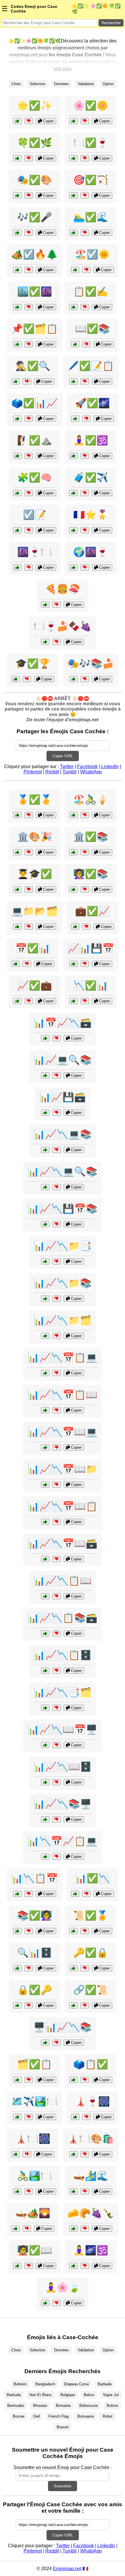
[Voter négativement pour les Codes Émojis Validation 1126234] (85, 1931)
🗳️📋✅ (91, 2064)
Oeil (36, 2416)
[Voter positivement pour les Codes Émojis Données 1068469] (45, 1075)
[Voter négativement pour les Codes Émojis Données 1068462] (29, 1968)
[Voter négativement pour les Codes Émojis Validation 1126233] (27, 679)
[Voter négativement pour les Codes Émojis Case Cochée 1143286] (29, 456)
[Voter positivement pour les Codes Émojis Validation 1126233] (16, 679)
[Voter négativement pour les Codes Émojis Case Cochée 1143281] (29, 233)
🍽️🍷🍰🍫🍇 (63, 626)
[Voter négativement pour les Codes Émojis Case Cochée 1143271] (86, 270)
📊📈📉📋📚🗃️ (63, 1618)
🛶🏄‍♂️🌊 (91, 2176)
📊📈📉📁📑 (63, 1246)
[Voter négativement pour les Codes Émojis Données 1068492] (57, 1745)
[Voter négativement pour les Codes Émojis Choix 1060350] (85, 679)
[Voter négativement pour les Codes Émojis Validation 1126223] (29, 2005)
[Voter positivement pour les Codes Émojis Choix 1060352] (17, 2117)
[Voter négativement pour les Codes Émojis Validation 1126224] (29, 815)
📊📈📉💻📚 (63, 1134)
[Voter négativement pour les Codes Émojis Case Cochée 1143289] (29, 493)
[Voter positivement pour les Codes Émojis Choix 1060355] (45, 605)
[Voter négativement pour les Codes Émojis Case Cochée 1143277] (86, 344)
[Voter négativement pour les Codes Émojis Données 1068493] (57, 1261)
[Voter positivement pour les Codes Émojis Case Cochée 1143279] (17, 307)
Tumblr (70, 772)
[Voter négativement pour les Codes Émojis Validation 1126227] (85, 2005)
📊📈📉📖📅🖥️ (63, 1729)
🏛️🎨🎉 (35, 837)
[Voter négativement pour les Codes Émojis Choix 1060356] (86, 2117)
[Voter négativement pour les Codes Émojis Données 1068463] (57, 2043)
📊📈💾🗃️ (63, 1097)
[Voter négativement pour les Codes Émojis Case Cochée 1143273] (86, 419)
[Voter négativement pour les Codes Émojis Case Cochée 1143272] (29, 419)
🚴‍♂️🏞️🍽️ (35, 2176)
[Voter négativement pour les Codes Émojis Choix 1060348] (85, 2154)
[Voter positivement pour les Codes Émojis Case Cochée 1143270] (73, 307)
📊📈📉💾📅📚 (63, 1209)
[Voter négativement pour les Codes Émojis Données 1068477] (57, 1336)
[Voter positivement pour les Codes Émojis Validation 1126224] (17, 815)
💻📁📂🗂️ (35, 911)
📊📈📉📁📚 (63, 1283)
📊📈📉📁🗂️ (63, 1320)
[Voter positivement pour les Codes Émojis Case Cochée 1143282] (17, 121)
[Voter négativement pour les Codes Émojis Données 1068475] (57, 1187)
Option (108, 84)
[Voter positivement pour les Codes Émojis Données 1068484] (45, 1224)
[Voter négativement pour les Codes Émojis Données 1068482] (57, 1596)
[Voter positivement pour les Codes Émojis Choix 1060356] (75, 2117)
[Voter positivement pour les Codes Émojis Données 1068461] (45, 1038)
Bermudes (16, 2406)
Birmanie (63, 2406)
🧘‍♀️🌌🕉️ (91, 2250)
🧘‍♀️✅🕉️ (91, 440)
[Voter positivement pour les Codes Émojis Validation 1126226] (73, 1001)
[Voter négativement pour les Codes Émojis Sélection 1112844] (85, 2191)
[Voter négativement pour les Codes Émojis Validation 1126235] (29, 1001)
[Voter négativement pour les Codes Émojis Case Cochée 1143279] (29, 307)
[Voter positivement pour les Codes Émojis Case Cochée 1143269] (17, 530)
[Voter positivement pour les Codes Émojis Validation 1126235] (17, 1001)
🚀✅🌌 (92, 403)
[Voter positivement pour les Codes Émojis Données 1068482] (45, 1596)
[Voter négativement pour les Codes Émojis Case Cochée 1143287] (85, 233)
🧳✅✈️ (91, 477)
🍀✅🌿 (35, 143)
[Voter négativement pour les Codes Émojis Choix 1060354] (85, 567)
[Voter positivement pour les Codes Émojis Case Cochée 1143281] (17, 233)
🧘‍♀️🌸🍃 (63, 2287)
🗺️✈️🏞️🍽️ (35, 2101)
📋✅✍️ (91, 291)
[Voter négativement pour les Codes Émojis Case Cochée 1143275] (29, 344)
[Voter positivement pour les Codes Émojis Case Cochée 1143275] (17, 344)
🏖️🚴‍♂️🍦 (91, 799)
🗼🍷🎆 (92, 2101)
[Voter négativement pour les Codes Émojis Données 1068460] (29, 927)
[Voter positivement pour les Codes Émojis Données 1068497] (45, 1633)
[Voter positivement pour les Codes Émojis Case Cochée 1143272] (17, 419)
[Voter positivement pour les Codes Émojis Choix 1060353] (16, 2229)
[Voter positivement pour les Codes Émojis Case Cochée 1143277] (75, 344)
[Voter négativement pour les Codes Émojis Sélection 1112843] (57, 2303)
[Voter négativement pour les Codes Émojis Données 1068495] (57, 1150)
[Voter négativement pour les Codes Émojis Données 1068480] (57, 1559)
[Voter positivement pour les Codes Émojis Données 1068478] (45, 1373)
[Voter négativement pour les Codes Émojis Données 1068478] (57, 1373)
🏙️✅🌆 (35, 291)
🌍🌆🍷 (91, 552)
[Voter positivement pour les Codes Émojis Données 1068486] (45, 1299)
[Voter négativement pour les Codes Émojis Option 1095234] (29, 2191)
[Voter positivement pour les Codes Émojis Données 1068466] (45, 1857)
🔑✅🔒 (91, 1953)
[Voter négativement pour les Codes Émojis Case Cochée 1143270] (85, 307)
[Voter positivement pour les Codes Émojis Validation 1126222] (73, 889)
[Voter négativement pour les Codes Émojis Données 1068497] (57, 1633)
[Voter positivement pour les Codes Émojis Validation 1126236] (17, 1931)
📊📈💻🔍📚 (63, 1060)
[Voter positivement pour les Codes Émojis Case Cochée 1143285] (17, 158)
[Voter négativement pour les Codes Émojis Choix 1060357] (57, 642)
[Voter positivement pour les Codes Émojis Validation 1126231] (73, 1968)
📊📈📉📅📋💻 (63, 1357)
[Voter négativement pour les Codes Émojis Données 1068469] (57, 1075)
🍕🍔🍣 (63, 589)
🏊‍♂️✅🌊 (91, 217)
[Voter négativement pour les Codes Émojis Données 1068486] (57, 1299)
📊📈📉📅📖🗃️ (63, 1543)
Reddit (52, 772)
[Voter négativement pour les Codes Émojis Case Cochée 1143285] (29, 158)
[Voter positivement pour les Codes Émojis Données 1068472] (45, 1782)
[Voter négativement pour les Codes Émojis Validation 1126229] (86, 1894)
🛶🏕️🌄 (33, 2213)
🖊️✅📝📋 (91, 366)
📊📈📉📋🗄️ (63, 1655)
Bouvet (63, 2427)
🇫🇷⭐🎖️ (91, 515)
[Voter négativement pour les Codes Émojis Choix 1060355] (57, 605)
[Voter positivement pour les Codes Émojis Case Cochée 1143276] (17, 270)
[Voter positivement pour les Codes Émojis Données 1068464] (45, 1113)
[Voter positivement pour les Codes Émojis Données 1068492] (45, 1745)
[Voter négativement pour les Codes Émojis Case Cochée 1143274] (85, 195)
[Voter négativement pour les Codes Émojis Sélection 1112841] (85, 530)
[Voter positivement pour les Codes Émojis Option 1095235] (17, 852)
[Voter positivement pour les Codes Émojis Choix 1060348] (73, 2154)
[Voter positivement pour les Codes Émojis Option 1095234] (17, 2191)
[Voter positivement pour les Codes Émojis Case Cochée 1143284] (73, 121)
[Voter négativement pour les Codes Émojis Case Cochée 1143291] (29, 195)
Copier (48, 121)
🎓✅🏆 (33, 663)
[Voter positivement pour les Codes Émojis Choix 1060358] (17, 567)
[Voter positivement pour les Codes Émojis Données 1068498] (45, 1522)
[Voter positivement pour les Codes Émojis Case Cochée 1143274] (73, 195)
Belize (89, 2395)
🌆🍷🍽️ (35, 552)
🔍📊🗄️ (35, 1953)
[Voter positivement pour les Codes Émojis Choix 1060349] (73, 815)
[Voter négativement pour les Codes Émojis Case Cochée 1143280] (85, 158)
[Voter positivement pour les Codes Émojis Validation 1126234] (73, 1931)
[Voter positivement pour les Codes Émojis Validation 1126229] (75, 1894)
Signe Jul (111, 2395)
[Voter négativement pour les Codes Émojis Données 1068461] (57, 1038)
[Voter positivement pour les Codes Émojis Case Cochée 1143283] (73, 493)
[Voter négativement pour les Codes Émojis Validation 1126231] (85, 1968)
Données (61, 84)
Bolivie (112, 2406)
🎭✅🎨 (35, 180)
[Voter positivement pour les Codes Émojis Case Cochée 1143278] (73, 381)
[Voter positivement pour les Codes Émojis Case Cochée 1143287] (73, 233)
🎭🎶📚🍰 (91, 663)
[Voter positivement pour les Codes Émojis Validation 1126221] (17, 889)
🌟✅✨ (35, 105)
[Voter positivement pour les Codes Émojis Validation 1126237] (17, 2080)
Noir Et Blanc (41, 2395)
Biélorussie (89, 2406)
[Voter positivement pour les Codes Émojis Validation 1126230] (17, 2266)
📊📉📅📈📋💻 (63, 1841)
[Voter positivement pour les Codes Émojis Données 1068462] (17, 1968)
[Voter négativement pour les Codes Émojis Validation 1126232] (27, 964)
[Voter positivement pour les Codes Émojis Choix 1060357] (45, 642)
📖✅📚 (92, 329)
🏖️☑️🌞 (92, 254)
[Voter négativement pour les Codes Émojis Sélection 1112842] (85, 2080)
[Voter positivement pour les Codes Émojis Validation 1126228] (73, 852)
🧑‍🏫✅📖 (35, 2250)
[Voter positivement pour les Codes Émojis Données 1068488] (45, 1447)
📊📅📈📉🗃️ (63, 1023)
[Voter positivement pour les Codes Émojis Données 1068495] (45, 1150)
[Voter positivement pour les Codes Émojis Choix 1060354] (73, 567)
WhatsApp (91, 772)
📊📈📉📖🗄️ (63, 1767)
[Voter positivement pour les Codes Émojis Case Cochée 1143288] (16, 381)
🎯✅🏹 (91, 180)
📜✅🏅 (91, 1915)
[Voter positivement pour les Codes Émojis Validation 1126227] (73, 2005)
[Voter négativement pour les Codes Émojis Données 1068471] (29, 1894)
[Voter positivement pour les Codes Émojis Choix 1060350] (73, 679)
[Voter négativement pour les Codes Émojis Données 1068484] (57, 1224)
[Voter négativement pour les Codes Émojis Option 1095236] (27, 2154)
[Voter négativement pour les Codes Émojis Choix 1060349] (85, 815)
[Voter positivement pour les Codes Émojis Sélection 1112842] (73, 2080)
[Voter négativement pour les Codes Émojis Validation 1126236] (29, 1931)
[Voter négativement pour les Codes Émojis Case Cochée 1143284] (85, 121)
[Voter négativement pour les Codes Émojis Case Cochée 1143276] (29, 270)
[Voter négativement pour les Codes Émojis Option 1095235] (29, 852)
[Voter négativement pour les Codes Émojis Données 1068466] (57, 1857)
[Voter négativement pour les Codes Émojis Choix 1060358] (29, 567)
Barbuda (14, 2395)
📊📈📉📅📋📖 (63, 1395)
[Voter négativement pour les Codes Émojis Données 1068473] (85, 964)
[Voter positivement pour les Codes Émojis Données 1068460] (17, 927)
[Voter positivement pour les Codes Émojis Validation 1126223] (17, 2005)
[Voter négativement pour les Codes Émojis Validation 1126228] (85, 852)
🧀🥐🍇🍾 (91, 2213)
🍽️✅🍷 (91, 143)
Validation (86, 84)
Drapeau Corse (76, 2384)
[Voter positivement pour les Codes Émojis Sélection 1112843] (45, 2303)
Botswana (86, 2416)
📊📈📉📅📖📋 (63, 1506)
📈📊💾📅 (91, 948)
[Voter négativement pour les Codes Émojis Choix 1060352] (29, 2117)
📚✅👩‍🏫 (35, 1915)
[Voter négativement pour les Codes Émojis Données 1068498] (57, 1522)
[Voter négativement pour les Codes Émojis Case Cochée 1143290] (85, 456)
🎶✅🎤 (35, 217)
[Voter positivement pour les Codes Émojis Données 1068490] (45, 1671)
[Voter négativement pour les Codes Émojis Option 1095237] (85, 2266)
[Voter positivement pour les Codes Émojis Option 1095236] (16, 2154)
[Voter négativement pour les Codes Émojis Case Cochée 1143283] (85, 493)
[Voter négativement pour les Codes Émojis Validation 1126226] (85, 1001)
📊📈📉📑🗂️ (63, 1692)
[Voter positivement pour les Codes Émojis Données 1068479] (45, 1819)
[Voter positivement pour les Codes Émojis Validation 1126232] (16, 964)
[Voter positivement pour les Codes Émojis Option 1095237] (73, 2266)
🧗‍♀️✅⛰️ (35, 440)
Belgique (68, 2395)
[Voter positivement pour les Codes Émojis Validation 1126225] (75, 927)
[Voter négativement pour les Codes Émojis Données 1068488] (57, 1447)
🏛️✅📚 (91, 837)
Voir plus (63, 69)
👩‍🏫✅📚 (91, 874)
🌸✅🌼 (91, 105)
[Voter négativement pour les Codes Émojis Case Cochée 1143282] (29, 121)
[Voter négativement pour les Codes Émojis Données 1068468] (57, 1708)
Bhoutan (40, 2406)
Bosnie (19, 2416)
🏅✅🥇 (35, 799)
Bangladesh (45, 2384)
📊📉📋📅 (35, 1878)
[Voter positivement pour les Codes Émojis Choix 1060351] (73, 2229)
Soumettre (63, 2486)
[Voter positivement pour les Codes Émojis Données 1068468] (45, 1708)
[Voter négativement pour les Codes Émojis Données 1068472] (57, 1782)
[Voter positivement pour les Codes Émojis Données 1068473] (73, 964)
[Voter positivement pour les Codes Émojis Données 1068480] (45, 1559)
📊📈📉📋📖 (63, 1581)
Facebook (87, 766)
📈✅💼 (35, 985)
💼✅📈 (92, 911)
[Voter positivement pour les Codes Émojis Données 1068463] (45, 2043)
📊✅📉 (92, 1878)
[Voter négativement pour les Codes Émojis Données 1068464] (57, 1113)
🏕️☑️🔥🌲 (35, 254)
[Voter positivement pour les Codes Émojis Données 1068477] (45, 1336)
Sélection (37, 84)
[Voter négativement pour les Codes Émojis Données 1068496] (57, 1485)
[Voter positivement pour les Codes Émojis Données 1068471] (17, 1894)
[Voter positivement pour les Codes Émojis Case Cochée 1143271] (75, 270)
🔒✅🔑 (35, 1990)
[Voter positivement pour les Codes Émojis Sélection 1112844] (73, 2191)
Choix (16, 84)
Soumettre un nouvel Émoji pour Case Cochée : (63, 2467)
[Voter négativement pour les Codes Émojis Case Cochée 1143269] (29, 530)
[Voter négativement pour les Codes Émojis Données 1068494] (57, 1410)
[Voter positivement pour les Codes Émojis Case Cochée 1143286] (17, 456)
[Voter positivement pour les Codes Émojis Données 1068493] (45, 1261)
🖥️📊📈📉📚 (63, 2027)
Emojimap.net (67, 2569)
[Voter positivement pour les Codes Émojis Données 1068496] (45, 1485)
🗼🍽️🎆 (33, 2139)
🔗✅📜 (91, 1990)
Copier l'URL (63, 756)
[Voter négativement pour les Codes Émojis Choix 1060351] (85, 2229)
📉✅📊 (91, 985)
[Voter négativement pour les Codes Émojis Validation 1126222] (85, 889)
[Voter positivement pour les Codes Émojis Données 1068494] (45, 1410)
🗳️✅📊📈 (35, 403)
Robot (108, 2416)
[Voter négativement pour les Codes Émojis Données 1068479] (57, 1819)
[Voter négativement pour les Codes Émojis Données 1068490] (57, 1671)
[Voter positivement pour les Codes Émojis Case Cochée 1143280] (73, 158)
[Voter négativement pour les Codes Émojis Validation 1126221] (29, 889)
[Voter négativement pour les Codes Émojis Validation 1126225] (86, 927)
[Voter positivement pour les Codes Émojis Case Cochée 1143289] (17, 493)
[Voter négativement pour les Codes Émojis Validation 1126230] (29, 2266)
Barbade (105, 2384)
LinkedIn (110, 766)
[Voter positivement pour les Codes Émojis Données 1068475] (45, 1187)
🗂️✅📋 (35, 2064)
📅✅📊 (33, 948)
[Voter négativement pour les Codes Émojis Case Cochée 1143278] (85, 381)
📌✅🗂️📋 (35, 329)
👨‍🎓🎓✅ (35, 874)
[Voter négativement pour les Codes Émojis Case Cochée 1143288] (27, 381)
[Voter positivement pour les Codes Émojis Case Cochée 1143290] (73, 456)
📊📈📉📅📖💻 (63, 1432)
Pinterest (33, 772)
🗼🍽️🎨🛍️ (91, 2139)
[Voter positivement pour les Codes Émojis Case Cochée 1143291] (17, 195)
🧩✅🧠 (35, 477)
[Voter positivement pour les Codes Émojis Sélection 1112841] (73, 530)
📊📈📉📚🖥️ (63, 1804)
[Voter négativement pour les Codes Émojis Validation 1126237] (29, 2080)
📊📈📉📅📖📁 (63, 1469)
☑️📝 (35, 515)
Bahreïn (20, 2384)
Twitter (67, 766)
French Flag (59, 2416)
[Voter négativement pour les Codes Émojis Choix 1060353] (27, 2229)
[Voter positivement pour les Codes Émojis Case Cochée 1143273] (75, 419)
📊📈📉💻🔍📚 (63, 1171)
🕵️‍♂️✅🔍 (33, 366)
